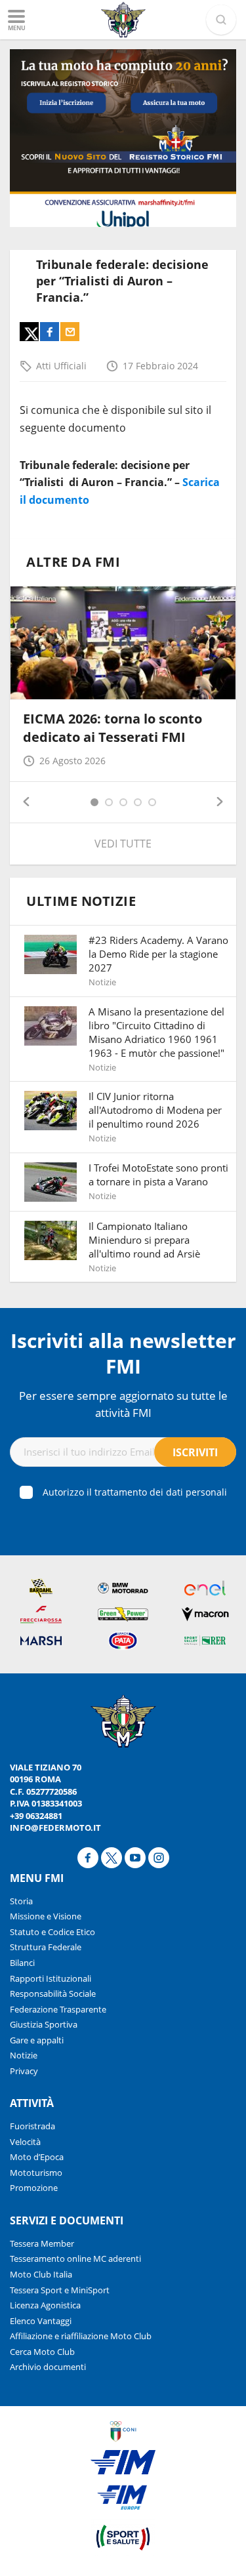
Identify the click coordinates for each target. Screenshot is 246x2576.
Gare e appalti (37, 2040)
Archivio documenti (48, 2367)
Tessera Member (42, 2243)
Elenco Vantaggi (41, 2321)
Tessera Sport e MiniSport (60, 2290)
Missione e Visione (46, 1916)
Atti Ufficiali (61, 366)
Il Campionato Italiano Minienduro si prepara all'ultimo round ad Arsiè (144, 1240)
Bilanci (22, 1963)
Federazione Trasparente (58, 2009)
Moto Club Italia (41, 2274)
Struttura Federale (46, 1947)
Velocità (25, 2142)
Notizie (24, 2055)
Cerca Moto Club (42, 2352)
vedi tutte (123, 844)
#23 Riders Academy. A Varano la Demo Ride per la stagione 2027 (158, 954)
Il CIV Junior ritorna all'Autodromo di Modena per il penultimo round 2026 (155, 1110)
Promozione (34, 2188)
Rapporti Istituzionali (51, 1978)
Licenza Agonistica (45, 2305)
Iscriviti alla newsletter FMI (123, 1353)
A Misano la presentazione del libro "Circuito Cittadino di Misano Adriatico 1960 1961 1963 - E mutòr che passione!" (156, 1032)
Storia (21, 1901)
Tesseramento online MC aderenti (75, 2259)
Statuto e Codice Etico (52, 1932)
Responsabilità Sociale (53, 1993)
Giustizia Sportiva (44, 2024)
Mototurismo (36, 2173)
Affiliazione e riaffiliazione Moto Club (81, 2336)
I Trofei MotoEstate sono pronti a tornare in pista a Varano (158, 1175)
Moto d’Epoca (37, 2157)
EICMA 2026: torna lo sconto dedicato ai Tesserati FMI (113, 728)
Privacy (24, 2071)
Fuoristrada (32, 2126)
